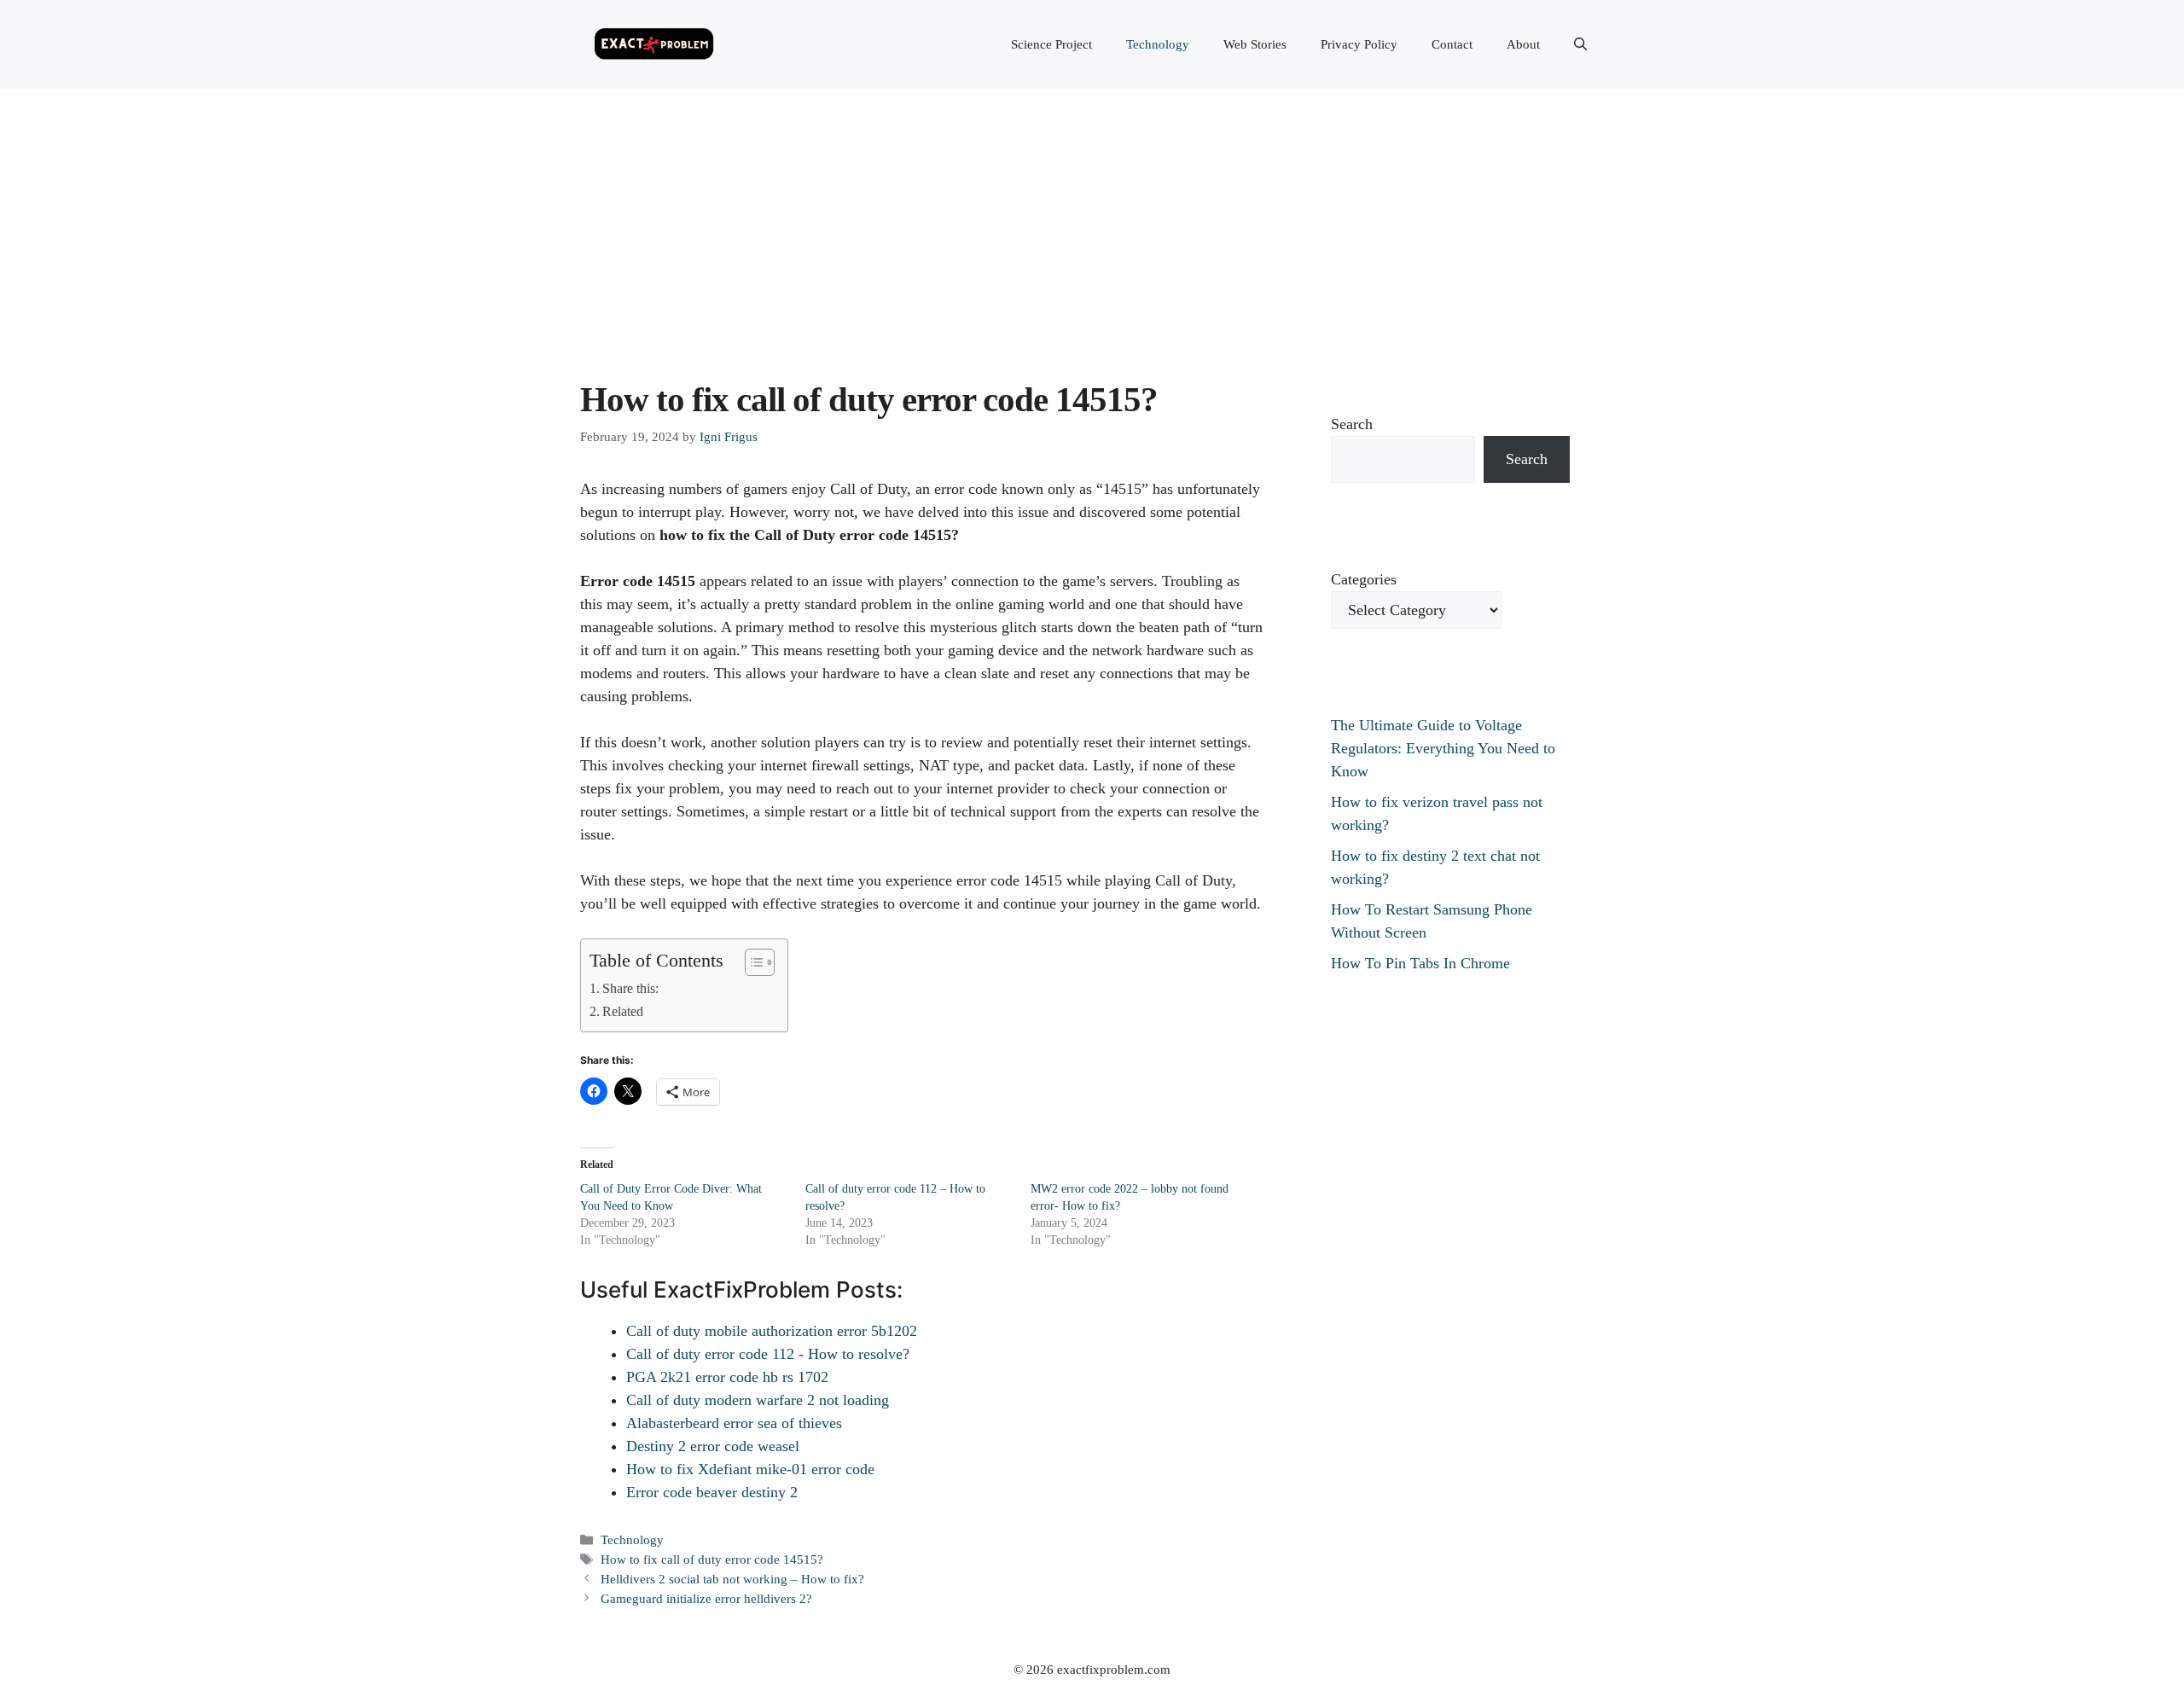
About (1523, 44)
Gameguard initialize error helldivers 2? (706, 1598)
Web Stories (1255, 44)
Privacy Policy (1359, 44)
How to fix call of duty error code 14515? (712, 1559)
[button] (1580, 44)
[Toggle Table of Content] (751, 962)
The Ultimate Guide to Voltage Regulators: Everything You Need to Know (1443, 748)
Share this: (630, 989)
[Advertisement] (1092, 217)
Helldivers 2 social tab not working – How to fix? (732, 1579)
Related (623, 1012)
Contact (1452, 44)
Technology (1158, 44)
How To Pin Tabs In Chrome (1420, 963)
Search (1352, 424)
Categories (1364, 579)
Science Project (1051, 44)
